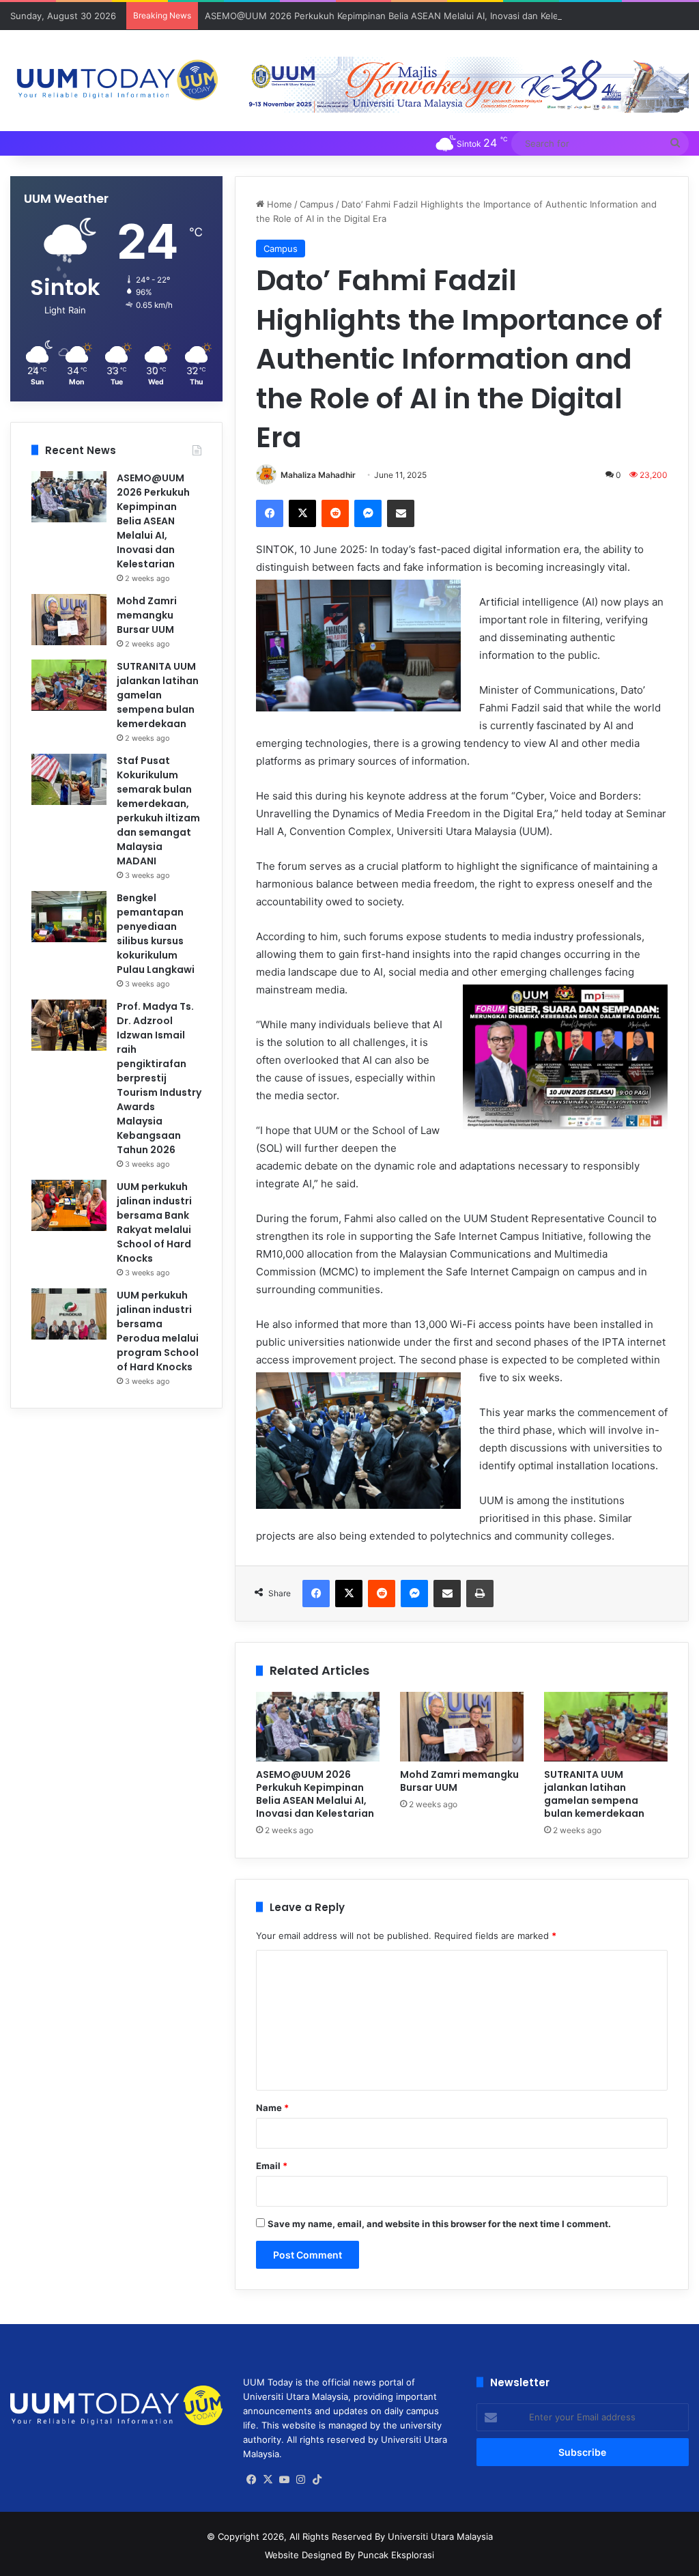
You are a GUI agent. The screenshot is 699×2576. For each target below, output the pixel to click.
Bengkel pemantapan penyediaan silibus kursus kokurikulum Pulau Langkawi (156, 934)
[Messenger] (368, 513)
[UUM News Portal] (116, 81)
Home (278, 204)
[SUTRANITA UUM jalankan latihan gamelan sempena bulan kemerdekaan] (606, 1727)
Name (272, 2108)
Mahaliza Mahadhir (318, 475)
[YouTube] (284, 2480)
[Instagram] (300, 2480)
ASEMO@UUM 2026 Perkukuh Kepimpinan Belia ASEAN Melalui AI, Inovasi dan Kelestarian (396, 16)
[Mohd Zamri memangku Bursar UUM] (462, 1727)
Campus (317, 204)
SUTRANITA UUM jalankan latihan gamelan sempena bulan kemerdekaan (594, 1794)
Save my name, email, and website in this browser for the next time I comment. (439, 2224)
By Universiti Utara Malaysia (434, 2536)
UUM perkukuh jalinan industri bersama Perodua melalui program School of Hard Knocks (158, 1331)
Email (272, 2166)
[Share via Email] (401, 513)
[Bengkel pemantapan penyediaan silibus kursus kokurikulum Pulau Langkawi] (69, 917)
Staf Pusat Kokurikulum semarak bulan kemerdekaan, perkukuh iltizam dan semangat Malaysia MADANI (158, 811)
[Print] (480, 1594)
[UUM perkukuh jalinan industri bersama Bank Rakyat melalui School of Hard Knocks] (69, 1205)
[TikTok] (317, 2480)
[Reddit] (335, 513)
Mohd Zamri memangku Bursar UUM (459, 1781)
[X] (302, 513)
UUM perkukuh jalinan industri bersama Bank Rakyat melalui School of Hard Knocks (154, 1222)
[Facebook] (270, 513)
